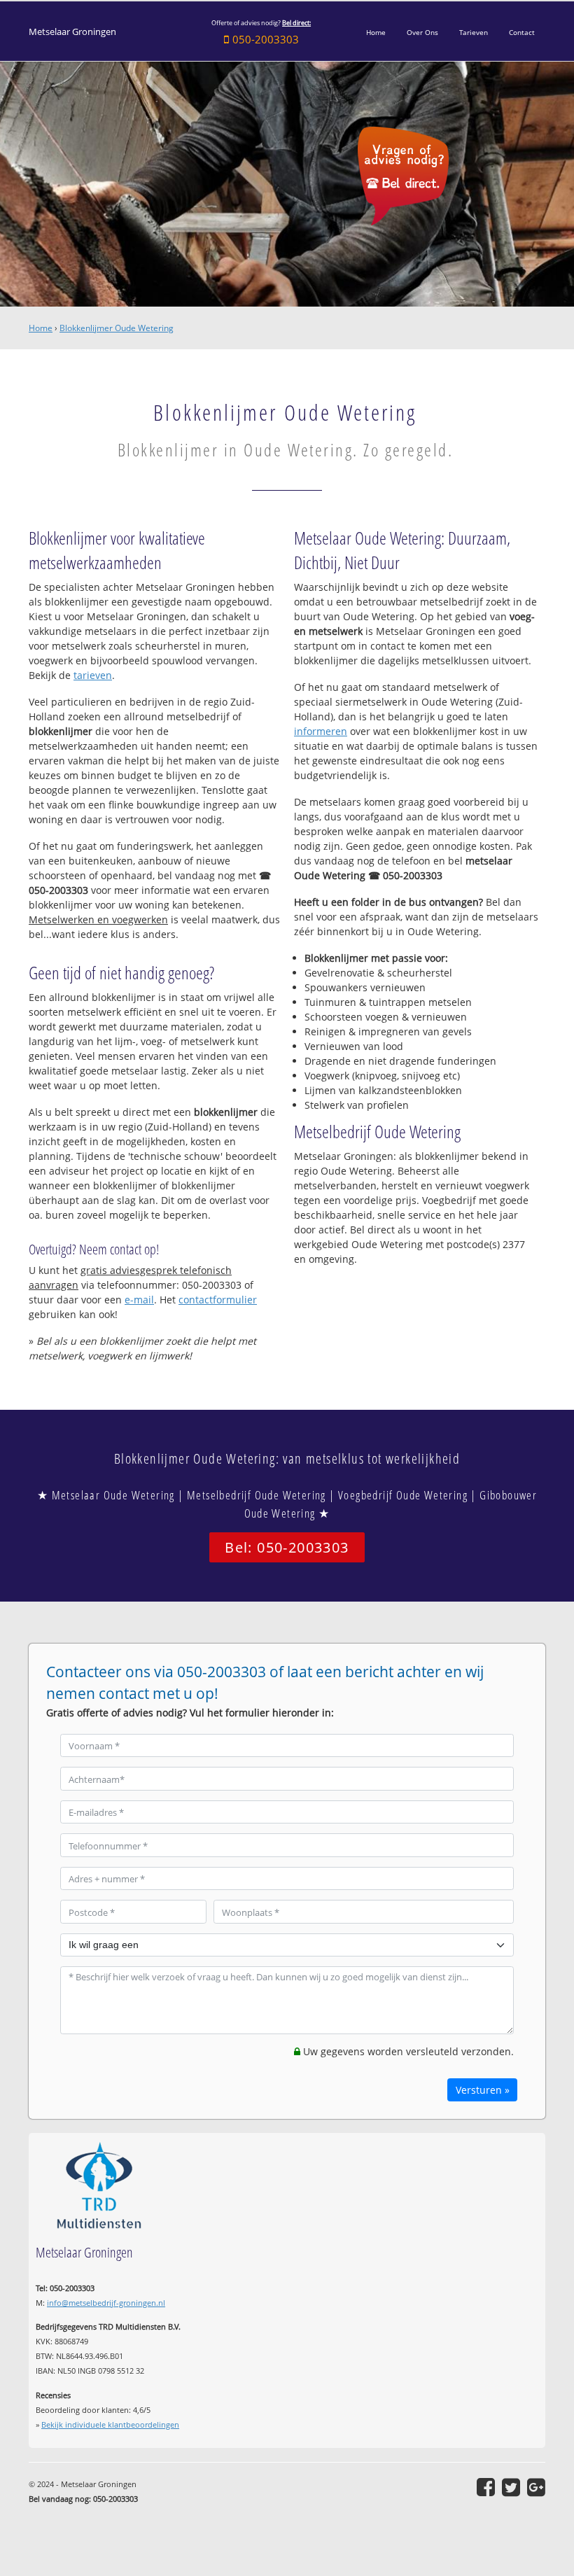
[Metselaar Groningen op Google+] (536, 2487)
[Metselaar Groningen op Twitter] (511, 2487)
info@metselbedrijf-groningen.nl (106, 2303)
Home (41, 328)
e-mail (139, 1300)
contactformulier (218, 1300)
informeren (321, 731)
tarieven (93, 675)
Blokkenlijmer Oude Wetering (117, 328)
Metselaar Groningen (72, 32)
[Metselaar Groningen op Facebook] (486, 2487)
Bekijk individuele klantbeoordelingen (110, 2424)
